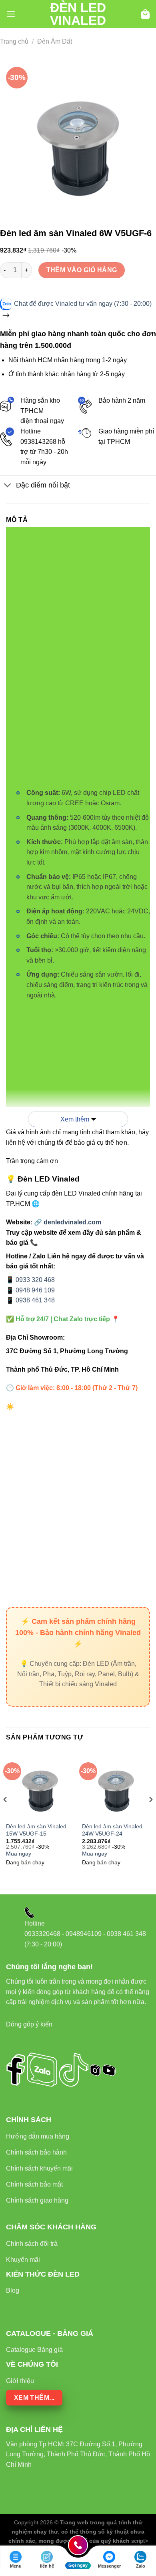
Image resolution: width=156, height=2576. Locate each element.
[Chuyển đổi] (8, 486)
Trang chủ (14, 41)
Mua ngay (19, 1854)
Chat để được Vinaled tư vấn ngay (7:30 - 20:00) (83, 304)
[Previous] (6, 1816)
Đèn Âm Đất (55, 41)
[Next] (150, 1816)
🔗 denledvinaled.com (68, 1222)
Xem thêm (75, 1119)
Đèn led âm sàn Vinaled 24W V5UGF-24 (112, 1830)
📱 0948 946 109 (30, 1290)
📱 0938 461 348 (30, 1300)
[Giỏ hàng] (145, 14)
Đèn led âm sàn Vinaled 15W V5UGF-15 (36, 1830)
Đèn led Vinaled (78, 14)
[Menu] (11, 14)
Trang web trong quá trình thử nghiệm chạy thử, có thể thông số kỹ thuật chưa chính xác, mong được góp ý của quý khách (77, 2532)
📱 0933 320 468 (30, 1280)
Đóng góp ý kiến (29, 2024)
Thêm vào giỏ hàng (82, 270)
